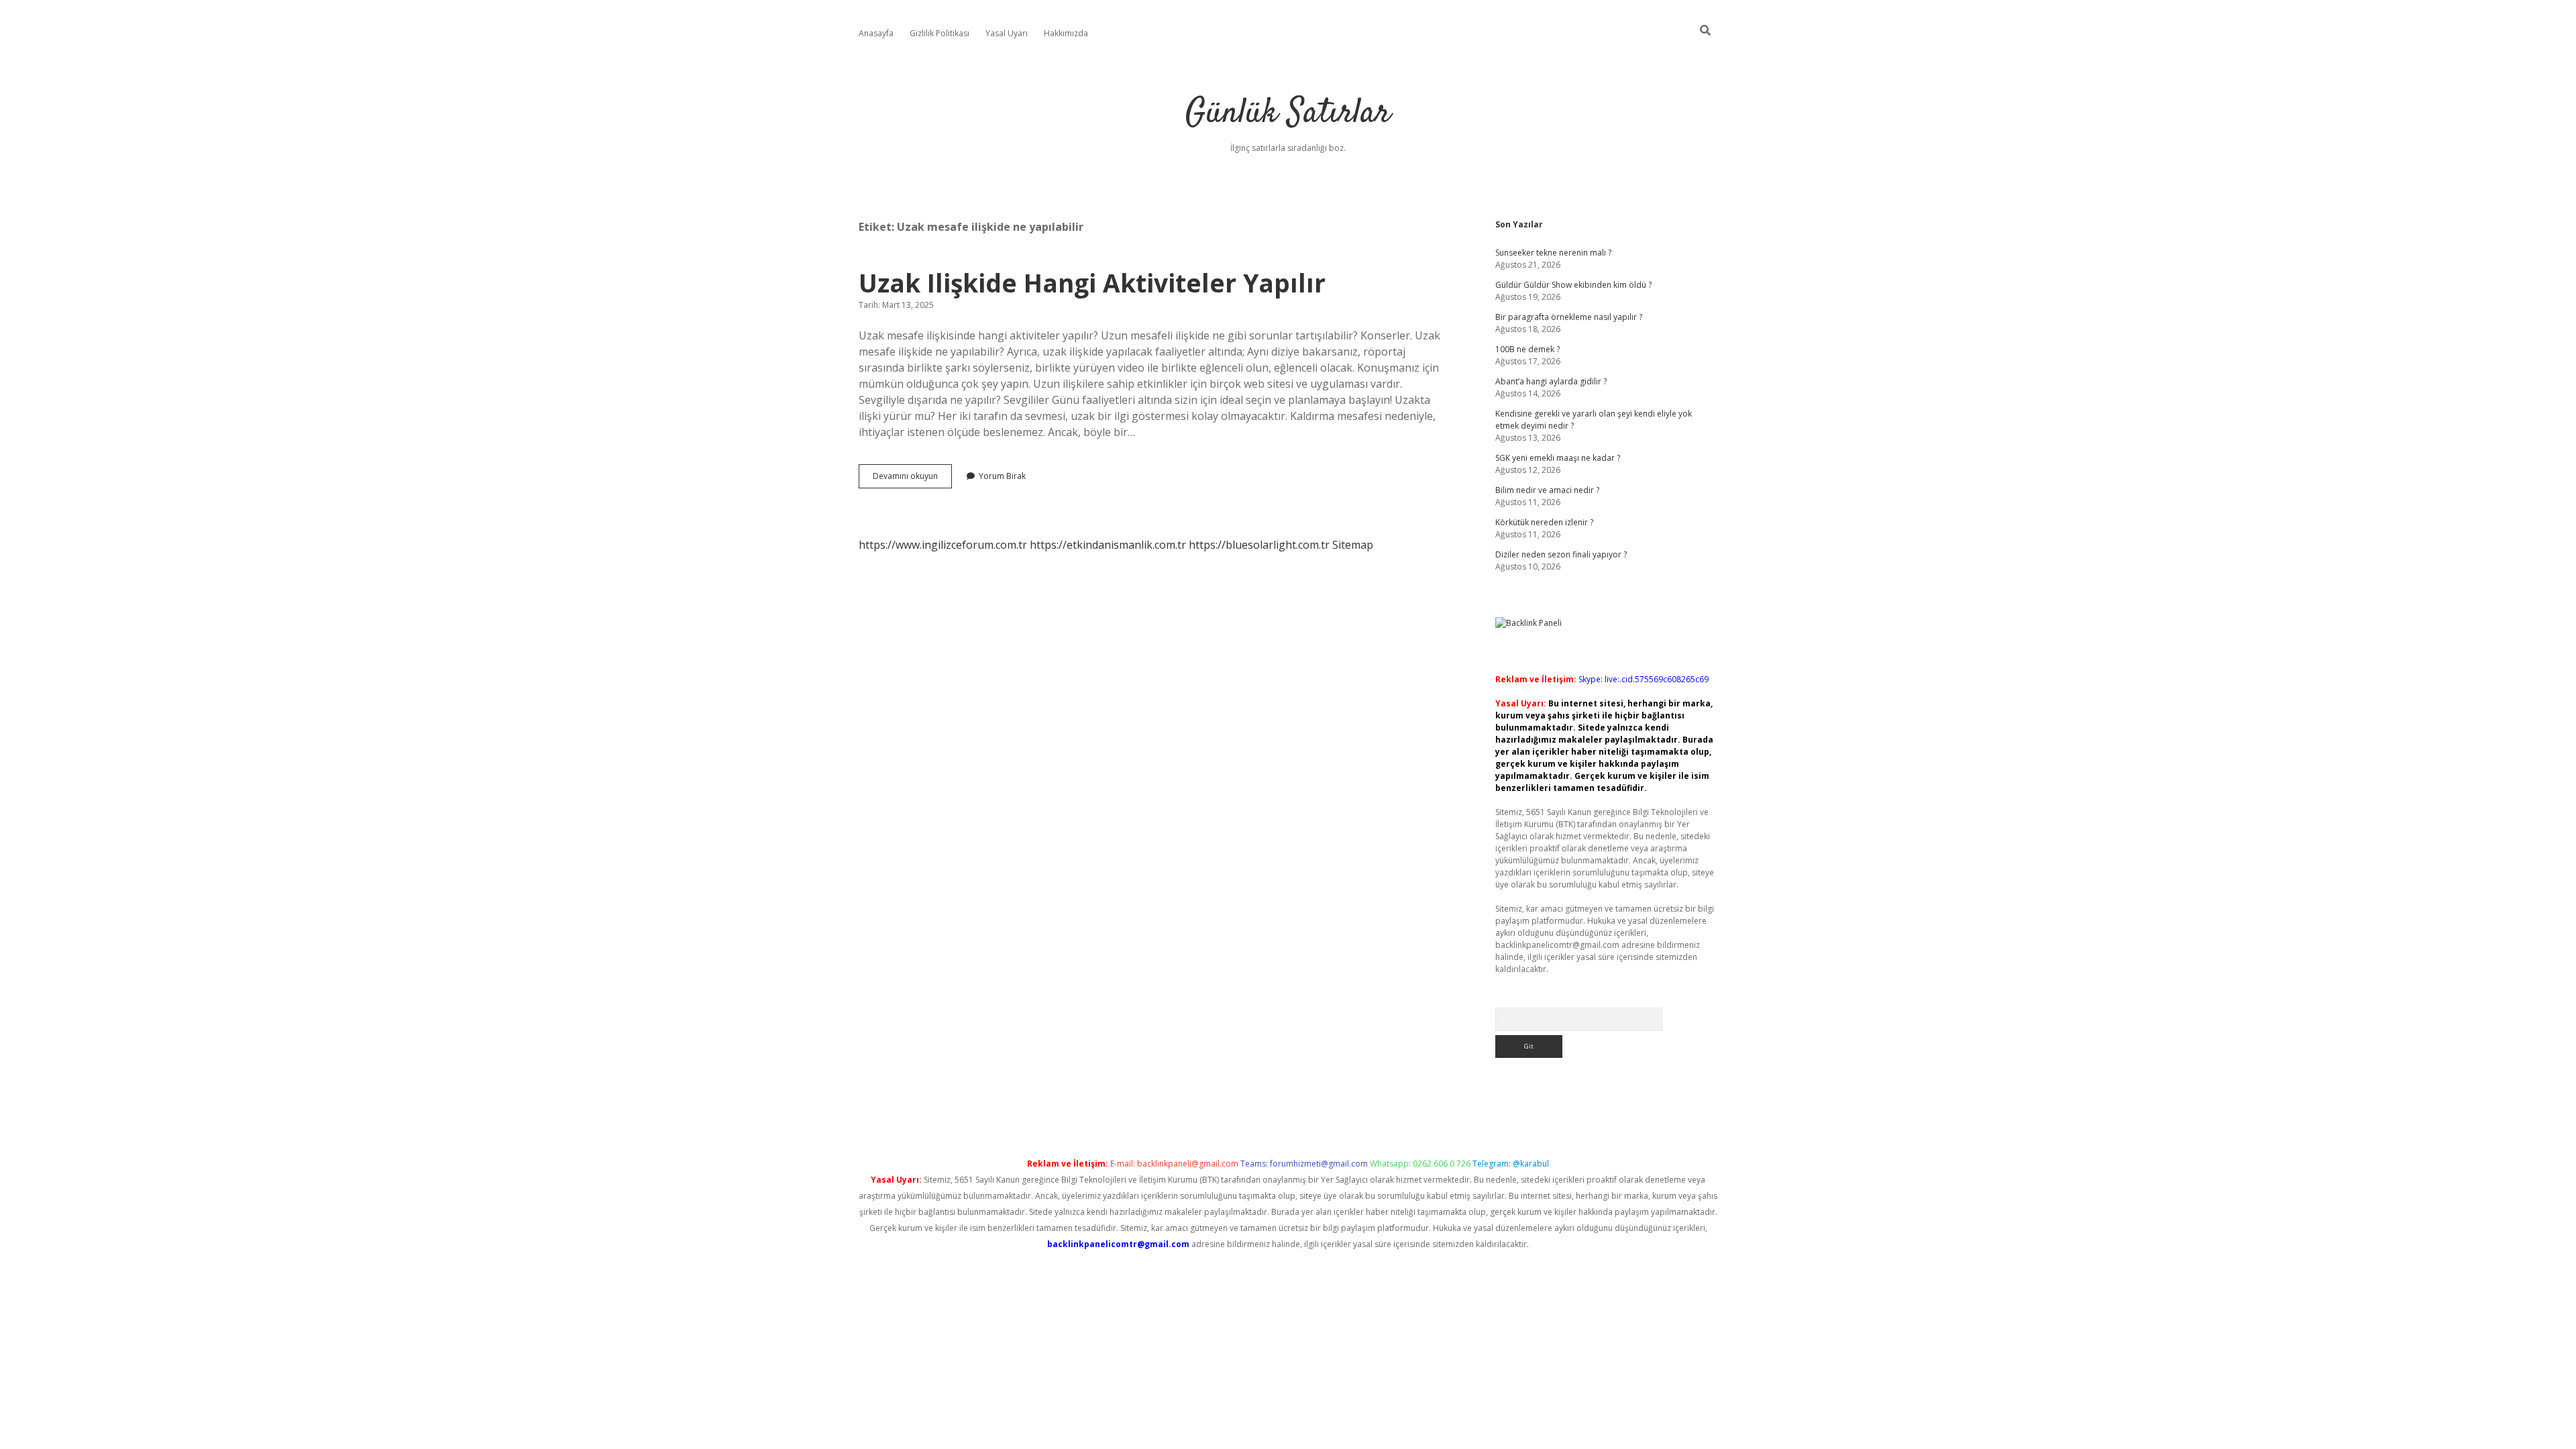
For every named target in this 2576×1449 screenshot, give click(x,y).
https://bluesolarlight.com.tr (1259, 545)
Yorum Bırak (1002, 476)
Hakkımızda (1066, 33)
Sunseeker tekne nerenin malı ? (1553, 253)
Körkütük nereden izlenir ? (1544, 522)
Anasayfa (876, 33)
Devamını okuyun (912, 479)
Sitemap (1353, 545)
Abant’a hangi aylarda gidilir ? (1551, 381)
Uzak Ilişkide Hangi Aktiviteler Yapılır (1092, 283)
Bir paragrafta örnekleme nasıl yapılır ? (1569, 317)
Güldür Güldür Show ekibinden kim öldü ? (1573, 285)
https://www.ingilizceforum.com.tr (943, 545)
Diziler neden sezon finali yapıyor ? (1561, 554)
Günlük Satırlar (1288, 114)
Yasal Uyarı (1007, 33)
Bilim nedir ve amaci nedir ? (1547, 490)
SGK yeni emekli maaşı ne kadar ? (1558, 458)
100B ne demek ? (1527, 349)
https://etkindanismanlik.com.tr (1108, 545)
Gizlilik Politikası (940, 33)
